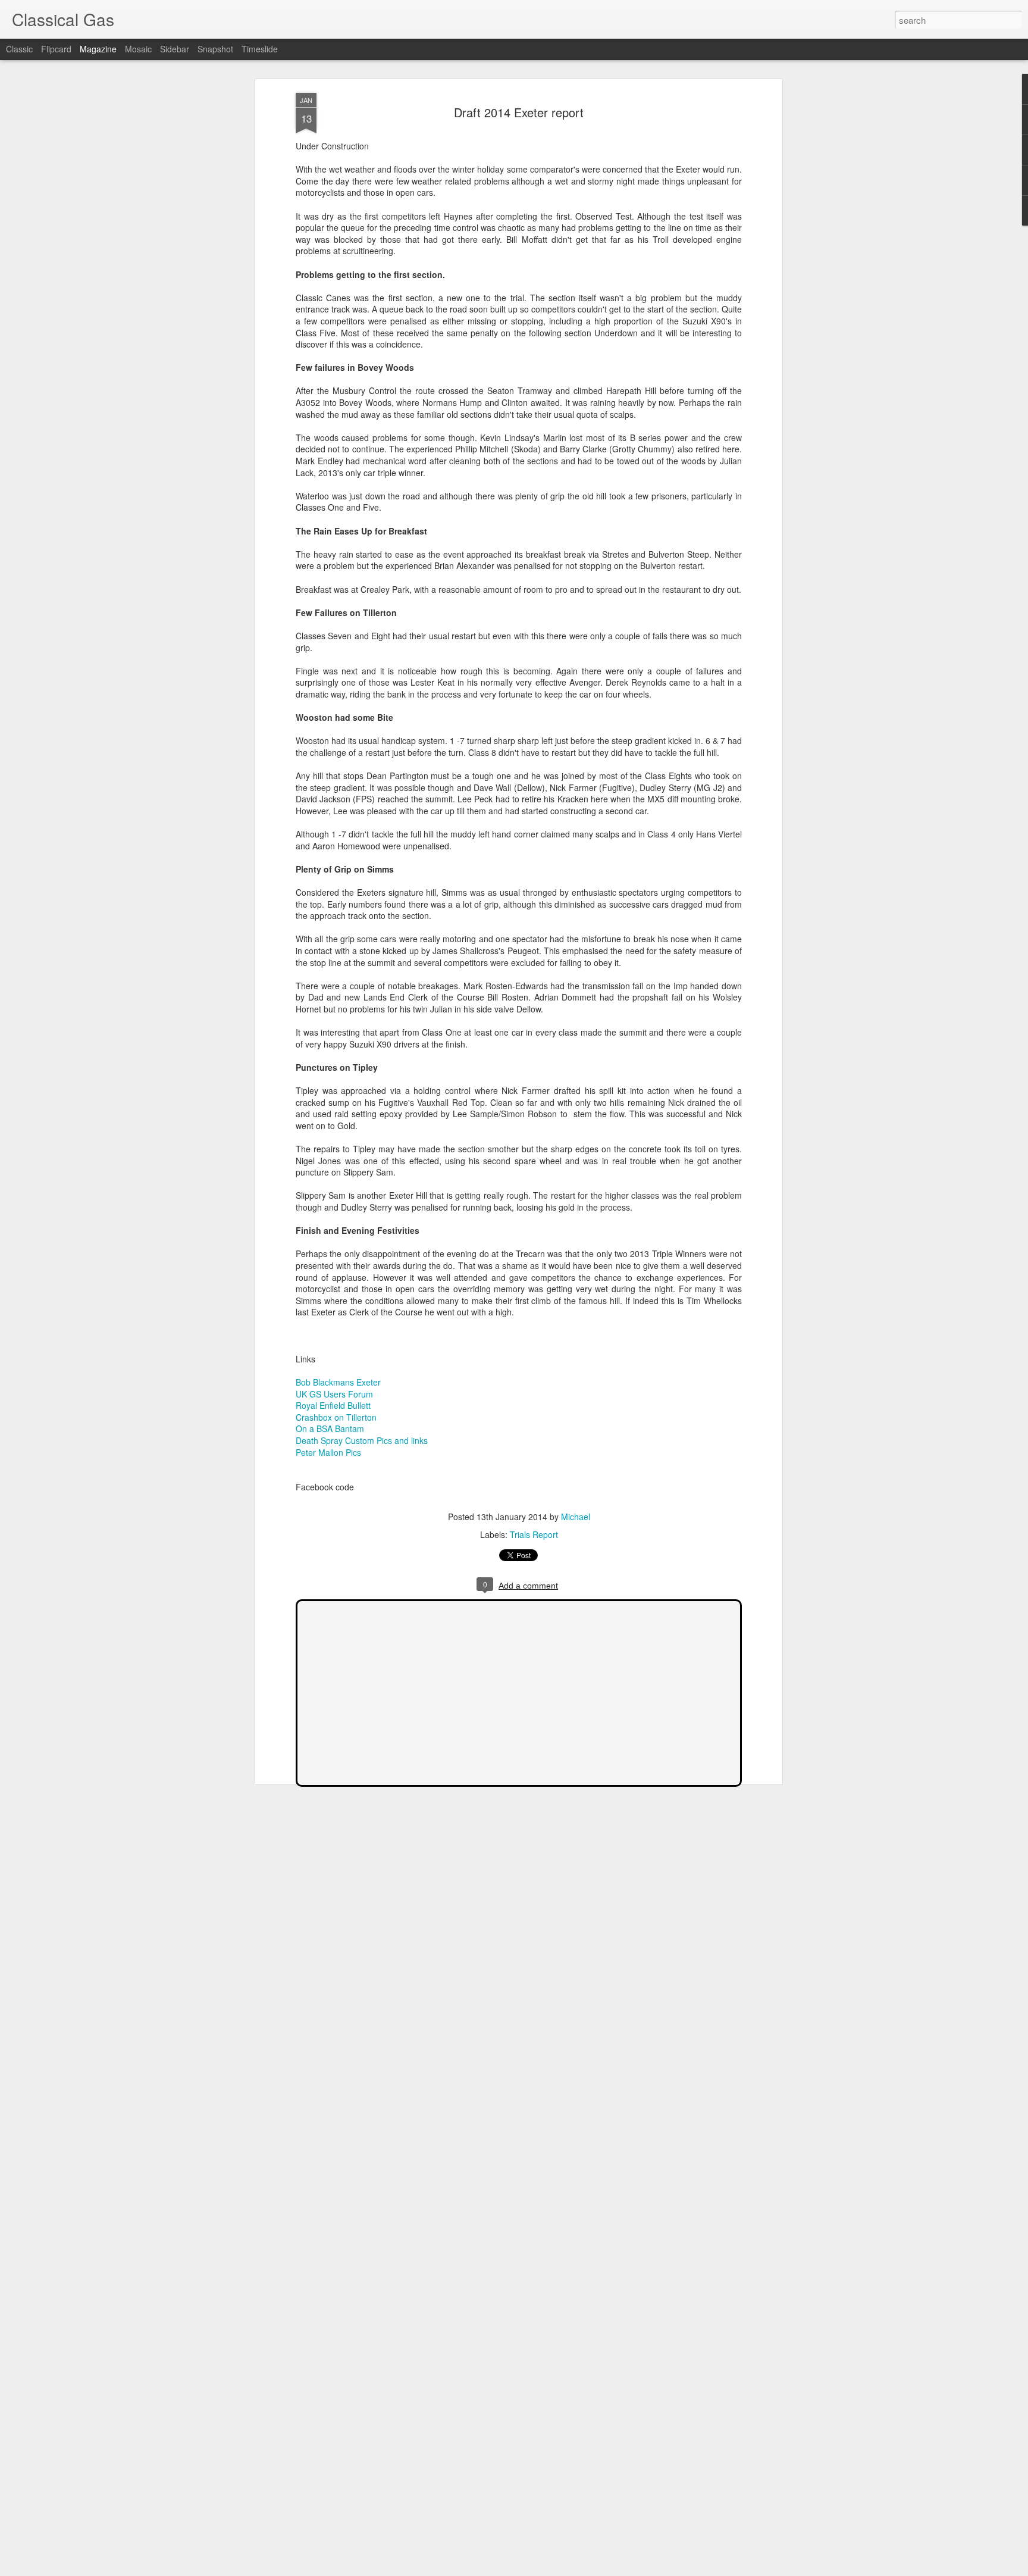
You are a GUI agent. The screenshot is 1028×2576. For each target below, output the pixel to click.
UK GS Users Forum (334, 1394)
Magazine (98, 49)
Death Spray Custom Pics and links (362, 1440)
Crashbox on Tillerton (336, 1417)
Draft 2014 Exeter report (519, 112)
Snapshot (215, 49)
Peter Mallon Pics (328, 1452)
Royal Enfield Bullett (333, 1405)
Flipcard (56, 49)
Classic (19, 49)
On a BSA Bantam (330, 1428)
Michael (576, 1517)
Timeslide (260, 49)
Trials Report (534, 1534)
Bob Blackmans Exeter (338, 1382)
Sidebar (175, 49)
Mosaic (138, 49)
